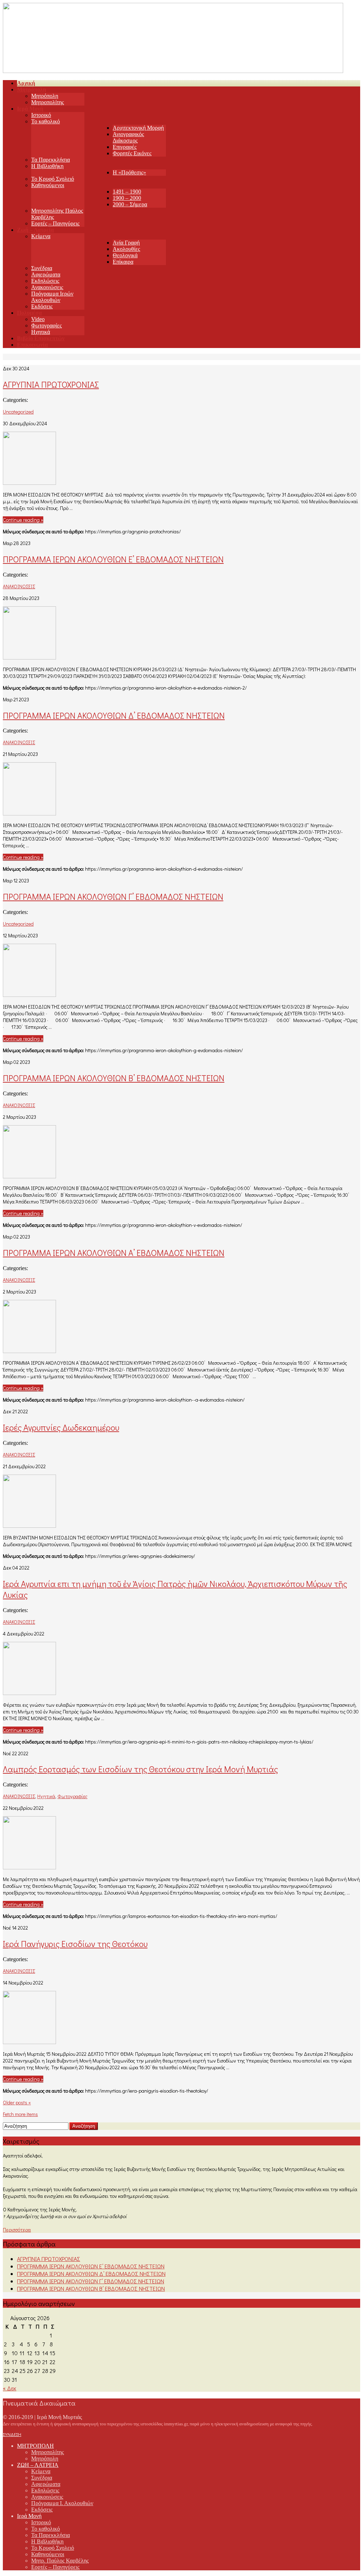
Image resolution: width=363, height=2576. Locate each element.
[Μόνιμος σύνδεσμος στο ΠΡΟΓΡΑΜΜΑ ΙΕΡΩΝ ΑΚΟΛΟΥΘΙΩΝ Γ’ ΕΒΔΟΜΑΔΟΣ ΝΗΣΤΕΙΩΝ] (29, 995)
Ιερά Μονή (29, 2516)
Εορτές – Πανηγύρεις (55, 223)
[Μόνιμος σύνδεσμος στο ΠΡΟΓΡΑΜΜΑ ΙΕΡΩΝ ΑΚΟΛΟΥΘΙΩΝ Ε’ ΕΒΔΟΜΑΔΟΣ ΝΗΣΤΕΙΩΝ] (29, 657)
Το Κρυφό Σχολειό (53, 179)
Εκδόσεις (42, 306)
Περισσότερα (17, 2230)
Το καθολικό (46, 121)
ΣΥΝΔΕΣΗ (12, 2434)
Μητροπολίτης (48, 102)
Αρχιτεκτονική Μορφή (138, 128)
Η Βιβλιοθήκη (47, 166)
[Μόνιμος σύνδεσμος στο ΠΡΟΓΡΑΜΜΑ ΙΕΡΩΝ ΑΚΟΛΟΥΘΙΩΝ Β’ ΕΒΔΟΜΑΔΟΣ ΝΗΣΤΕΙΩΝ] (29, 1176)
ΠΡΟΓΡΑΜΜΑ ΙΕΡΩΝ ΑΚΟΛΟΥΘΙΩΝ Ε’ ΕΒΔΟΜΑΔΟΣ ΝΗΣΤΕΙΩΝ (113, 559)
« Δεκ (10, 2388)
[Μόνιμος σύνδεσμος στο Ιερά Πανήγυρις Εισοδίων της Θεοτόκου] (29, 2042)
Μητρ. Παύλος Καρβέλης (60, 2561)
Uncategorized (18, 412)
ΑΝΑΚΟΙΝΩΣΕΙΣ (19, 586)
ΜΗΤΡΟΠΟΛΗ (35, 2446)
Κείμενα (41, 236)
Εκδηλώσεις (45, 281)
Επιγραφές (125, 147)
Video (38, 319)
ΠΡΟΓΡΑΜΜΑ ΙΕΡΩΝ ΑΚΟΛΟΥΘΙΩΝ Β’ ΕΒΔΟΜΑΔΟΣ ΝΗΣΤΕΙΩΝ (114, 1078)
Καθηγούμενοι (48, 185)
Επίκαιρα (123, 262)
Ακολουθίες (126, 249)
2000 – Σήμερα (130, 204)
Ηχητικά (41, 332)
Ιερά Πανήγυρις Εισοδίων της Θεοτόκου (75, 1944)
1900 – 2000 (127, 198)
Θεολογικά (125, 255)
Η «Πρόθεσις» (129, 172)
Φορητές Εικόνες (132, 153)
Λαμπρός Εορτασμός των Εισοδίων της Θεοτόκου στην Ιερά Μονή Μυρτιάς (140, 1769)
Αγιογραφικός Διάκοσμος (128, 137)
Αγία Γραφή (126, 243)
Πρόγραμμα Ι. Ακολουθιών (62, 2503)
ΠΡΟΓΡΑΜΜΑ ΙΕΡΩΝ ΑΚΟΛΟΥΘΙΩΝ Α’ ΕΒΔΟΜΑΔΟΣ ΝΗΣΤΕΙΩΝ (114, 1253)
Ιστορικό (41, 115)
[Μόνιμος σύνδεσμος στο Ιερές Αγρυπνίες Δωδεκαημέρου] (29, 1525)
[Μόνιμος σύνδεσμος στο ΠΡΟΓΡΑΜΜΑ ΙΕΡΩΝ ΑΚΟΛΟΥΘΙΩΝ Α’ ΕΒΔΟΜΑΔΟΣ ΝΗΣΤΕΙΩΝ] (29, 1351)
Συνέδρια (42, 268)
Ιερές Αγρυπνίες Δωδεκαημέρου (61, 1427)
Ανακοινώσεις (47, 287)
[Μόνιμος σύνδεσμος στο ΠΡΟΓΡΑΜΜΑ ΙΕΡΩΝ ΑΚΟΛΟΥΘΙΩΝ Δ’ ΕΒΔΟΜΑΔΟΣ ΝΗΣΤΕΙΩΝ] (29, 813)
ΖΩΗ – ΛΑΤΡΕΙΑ (38, 2465)
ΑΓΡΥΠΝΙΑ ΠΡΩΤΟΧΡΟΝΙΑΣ (51, 384)
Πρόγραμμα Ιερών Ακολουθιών (52, 297)
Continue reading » (23, 520)
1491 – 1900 (127, 192)
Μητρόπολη (45, 96)
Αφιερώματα (46, 274)
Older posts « (17, 2102)
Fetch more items (20, 2114)
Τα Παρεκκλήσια (51, 160)
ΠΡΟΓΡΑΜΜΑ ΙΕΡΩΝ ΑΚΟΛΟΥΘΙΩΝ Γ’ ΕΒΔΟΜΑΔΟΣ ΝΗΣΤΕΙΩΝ (113, 896)
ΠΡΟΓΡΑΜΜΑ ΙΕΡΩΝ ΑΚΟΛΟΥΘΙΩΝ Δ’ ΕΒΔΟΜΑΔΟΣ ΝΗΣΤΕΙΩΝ (114, 715)
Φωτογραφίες (46, 325)
